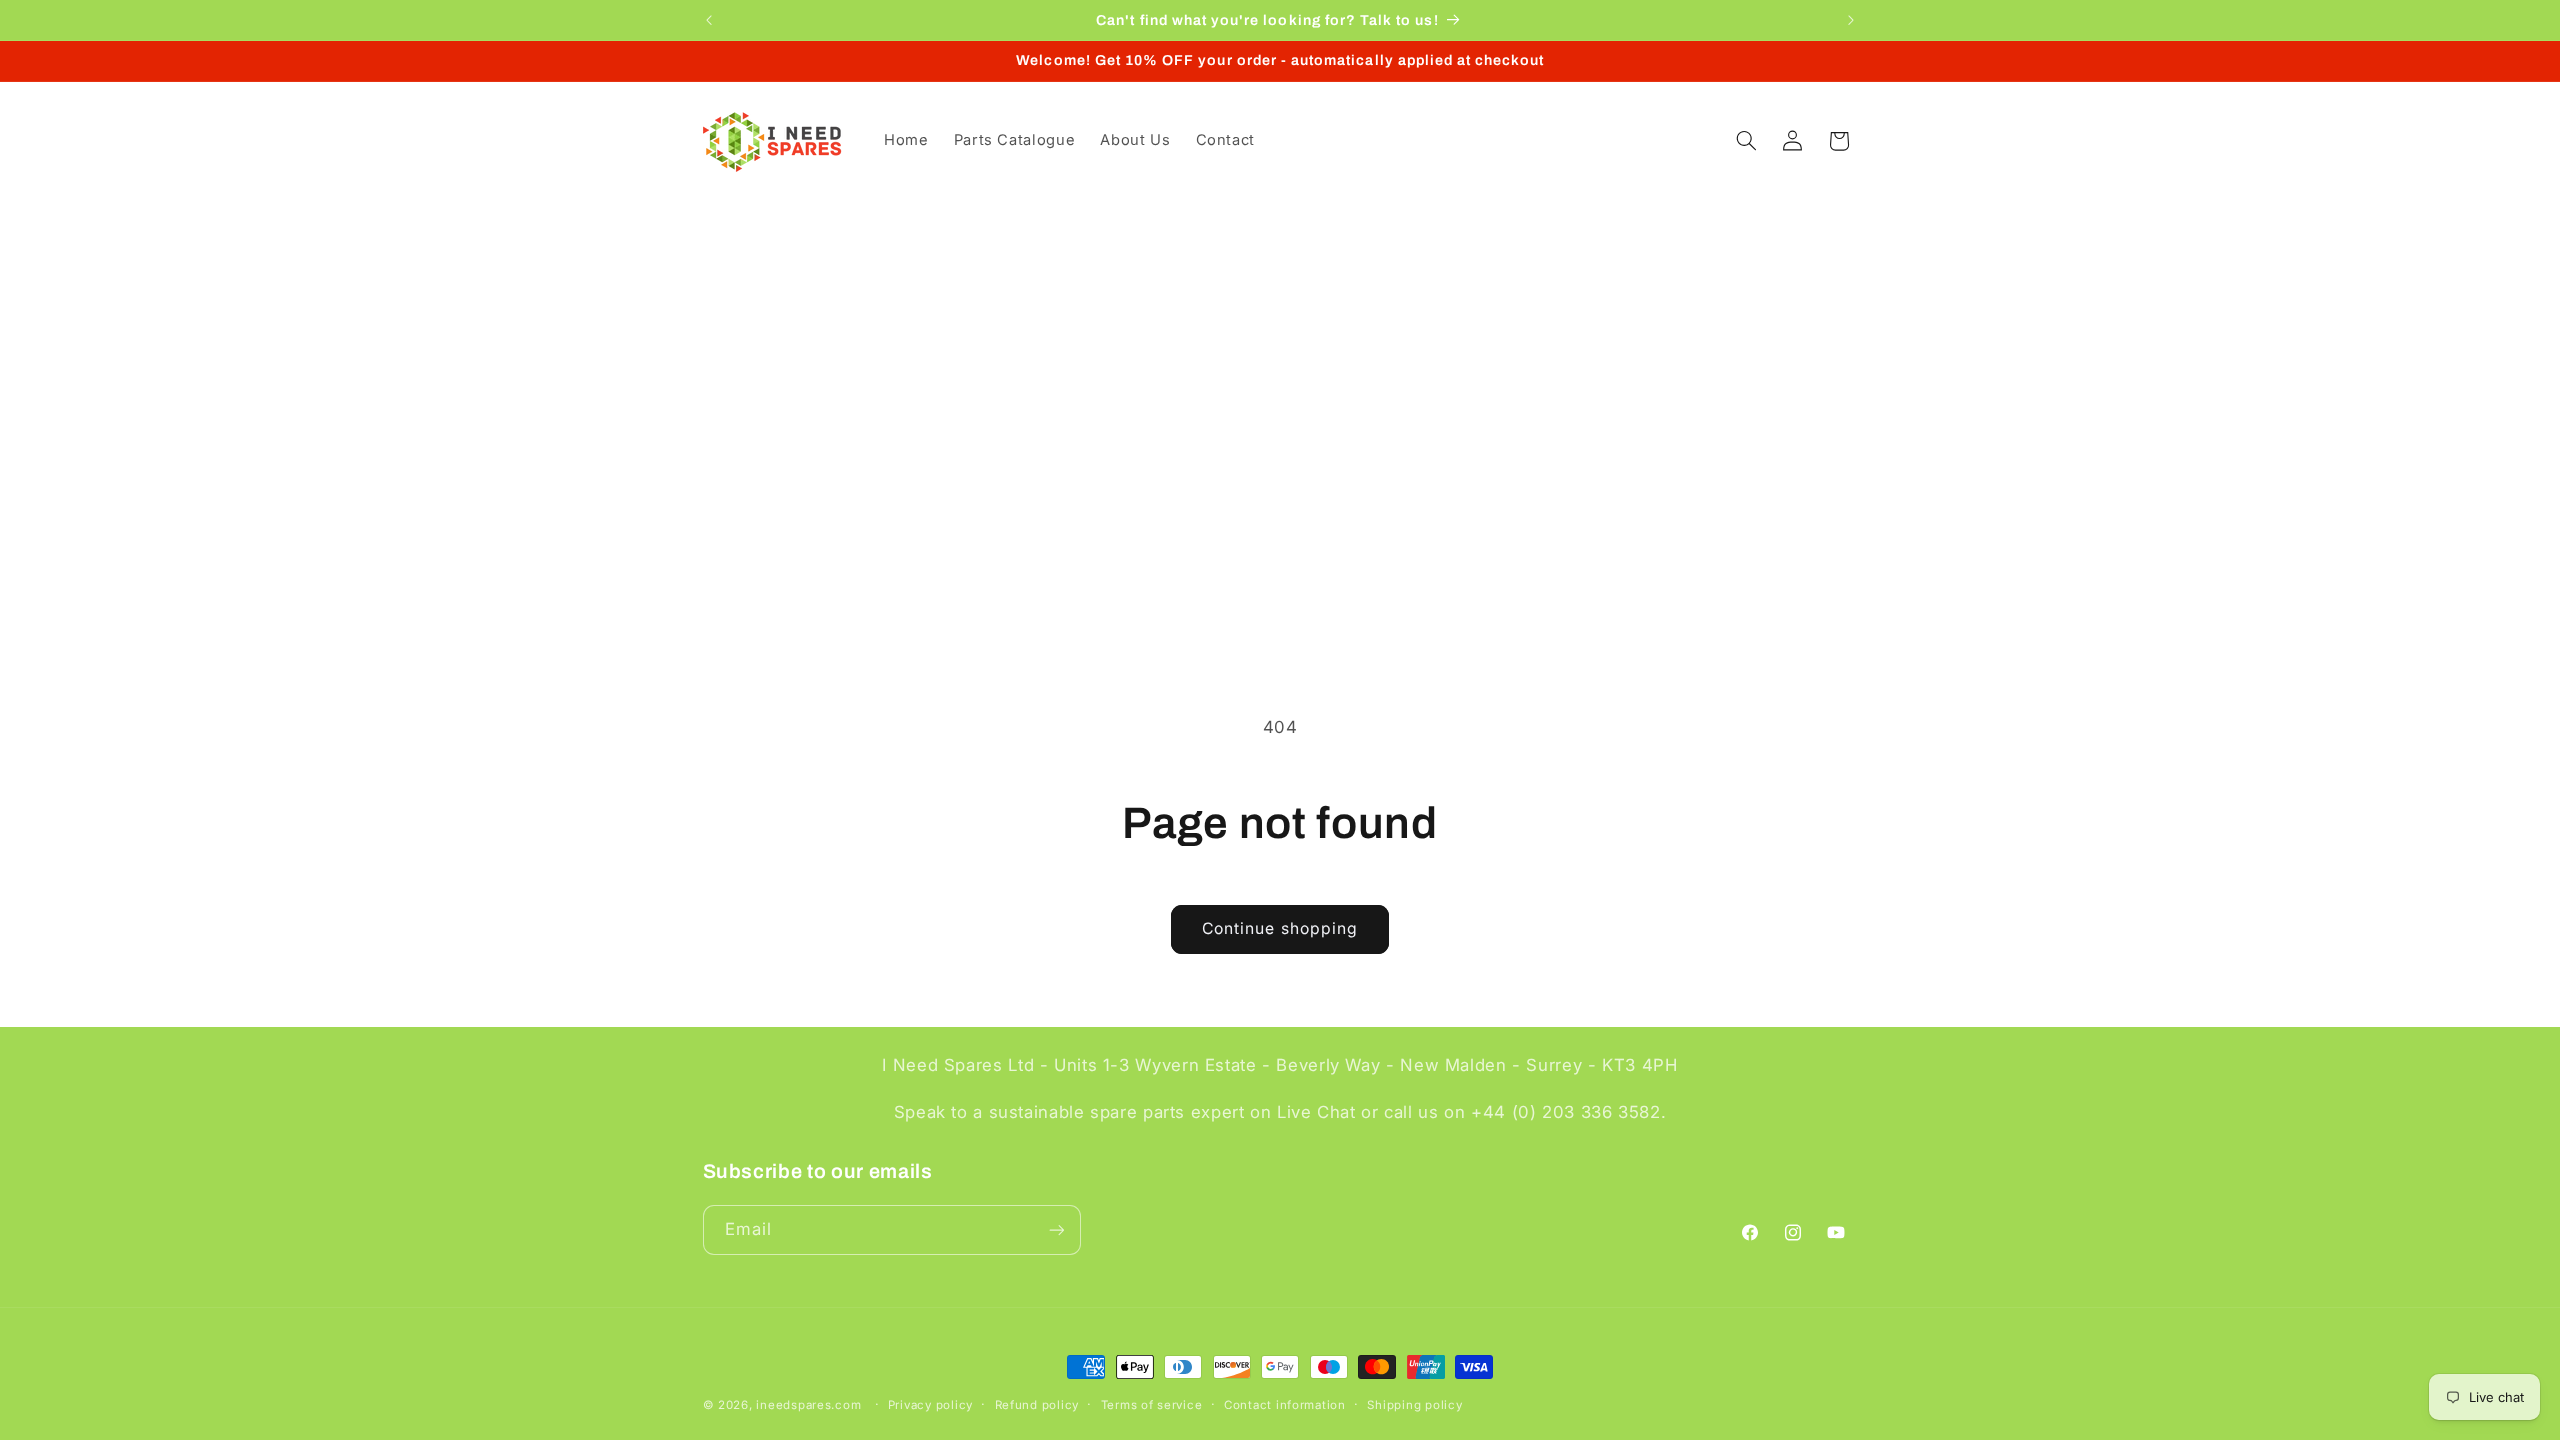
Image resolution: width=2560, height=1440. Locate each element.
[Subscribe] (1056, 1229)
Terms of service (1152, 1405)
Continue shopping (1280, 928)
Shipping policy (1414, 1405)
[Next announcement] (1851, 20)
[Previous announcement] (709, 20)
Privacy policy (930, 1405)
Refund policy (1037, 1405)
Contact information (1285, 1405)
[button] (1746, 141)
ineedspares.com (808, 1405)
